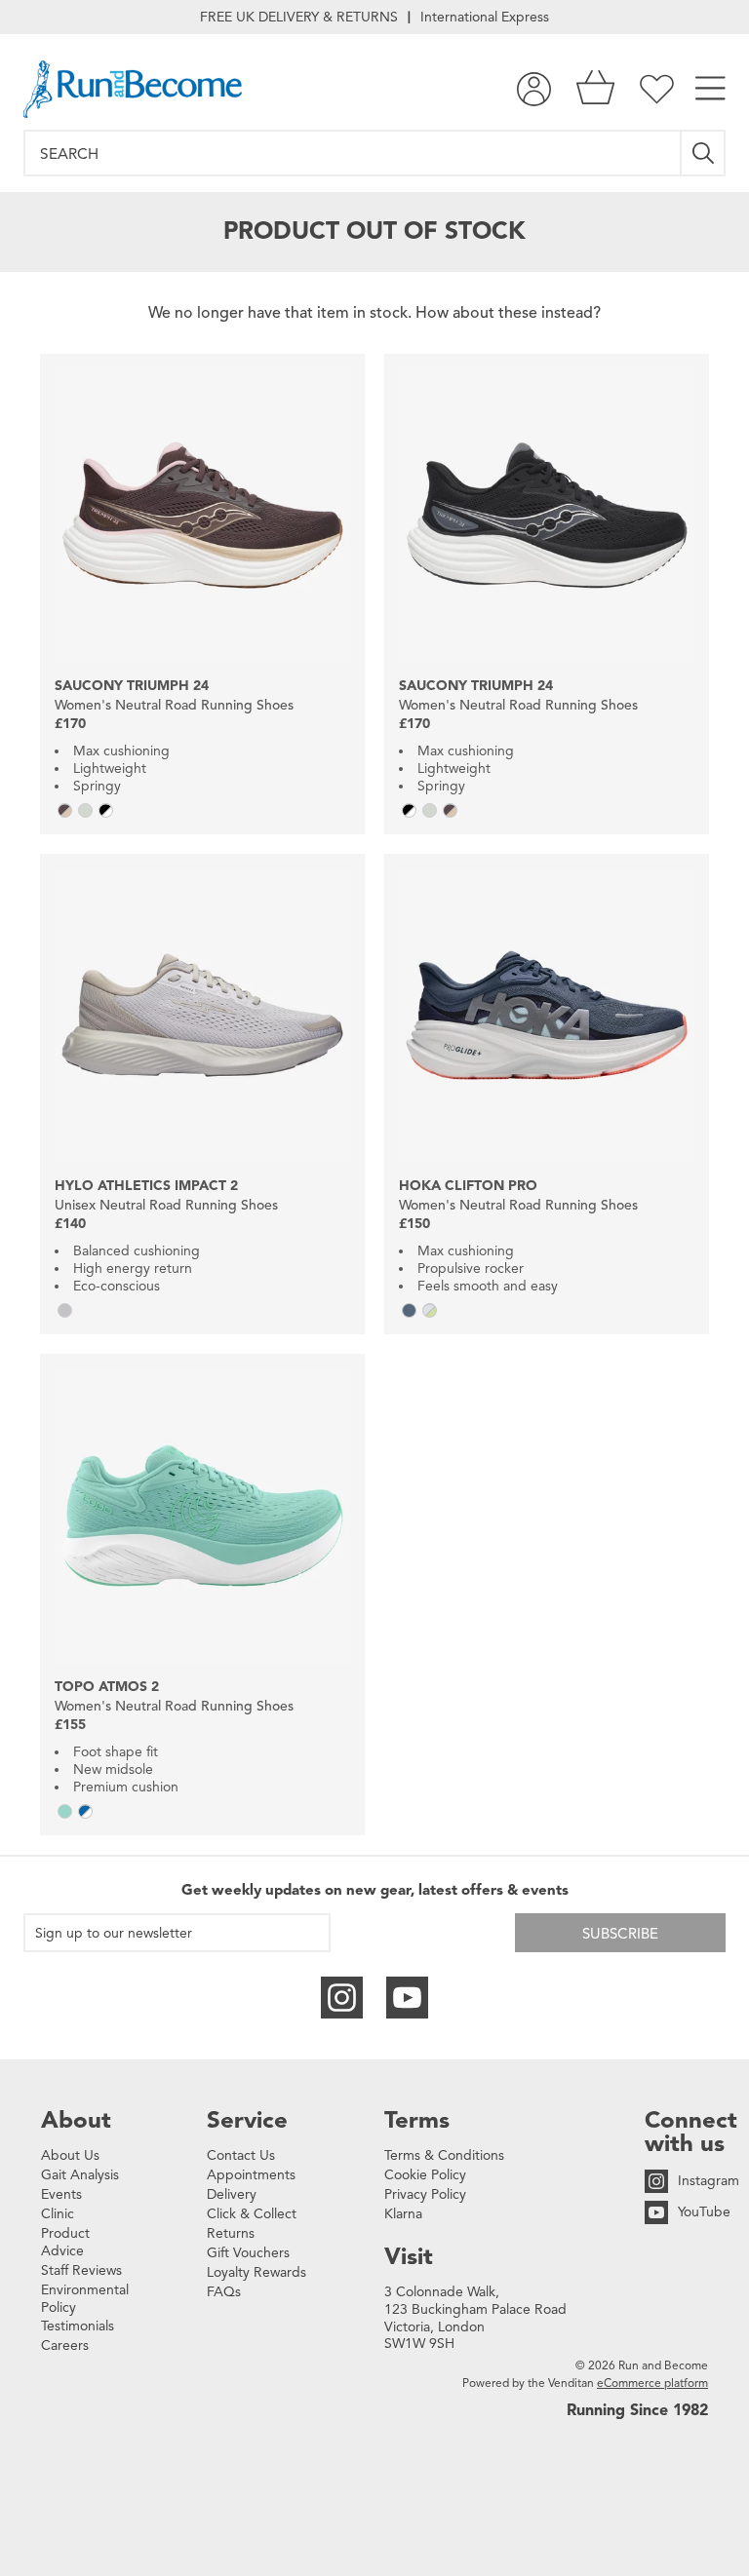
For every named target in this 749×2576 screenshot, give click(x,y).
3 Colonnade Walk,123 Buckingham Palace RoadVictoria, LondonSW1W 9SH (475, 2318)
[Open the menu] (710, 89)
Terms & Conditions (444, 2155)
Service (247, 2120)
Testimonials (78, 2326)
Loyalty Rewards (256, 2272)
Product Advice (65, 2242)
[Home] (133, 89)
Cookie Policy (425, 2175)
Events (61, 2194)
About (76, 2120)
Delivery (232, 2194)
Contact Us (241, 2155)
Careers (65, 2345)
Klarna (403, 2214)
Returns (231, 2233)
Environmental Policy (85, 2299)
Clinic (58, 2214)
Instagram (709, 2181)
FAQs (224, 2292)
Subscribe (620, 1934)
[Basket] (595, 89)
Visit (409, 2256)
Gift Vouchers (248, 2253)
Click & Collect (252, 2214)
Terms (417, 2120)
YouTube (704, 2212)
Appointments (251, 2175)
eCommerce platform (652, 2383)
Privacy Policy (425, 2194)
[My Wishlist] (657, 89)
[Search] (704, 153)
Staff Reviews (81, 2270)
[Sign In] (534, 89)
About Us (70, 2155)
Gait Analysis (80, 2175)
